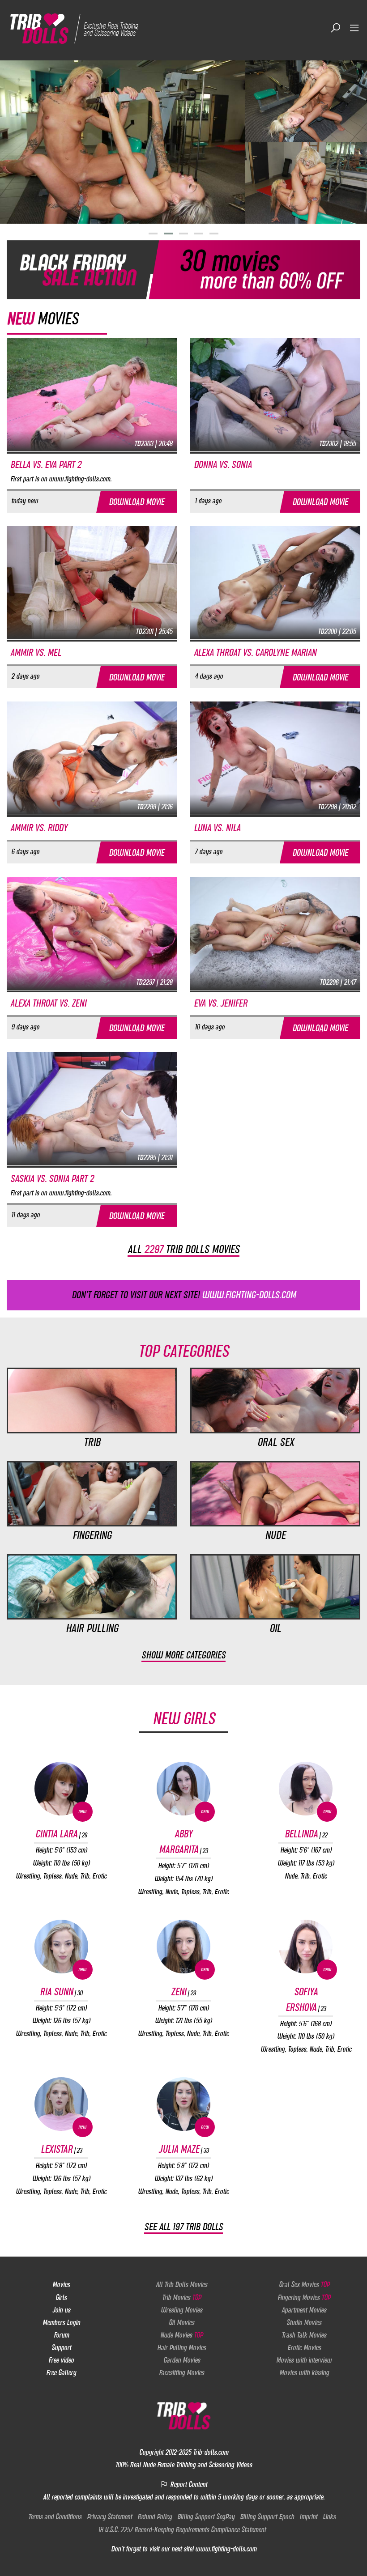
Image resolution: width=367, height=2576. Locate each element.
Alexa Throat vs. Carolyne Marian (255, 653)
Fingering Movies (304, 2297)
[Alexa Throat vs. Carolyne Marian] (275, 582)
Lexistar (61, 2149)
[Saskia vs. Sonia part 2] (92, 1109)
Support (61, 2347)
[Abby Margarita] (183, 1789)
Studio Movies (304, 2322)
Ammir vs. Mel (36, 653)
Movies (61, 2284)
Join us (61, 2310)
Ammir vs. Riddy (39, 828)
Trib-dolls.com (211, 2452)
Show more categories (183, 1655)
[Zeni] (183, 1947)
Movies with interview (304, 2360)
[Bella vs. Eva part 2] (92, 395)
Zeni (183, 1992)
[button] (153, 234)
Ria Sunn (61, 1992)
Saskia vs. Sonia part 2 (52, 1179)
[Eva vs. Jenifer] (275, 933)
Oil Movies (181, 2322)
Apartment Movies (304, 2310)
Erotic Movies (304, 2347)
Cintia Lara (61, 1834)
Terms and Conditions (55, 2516)
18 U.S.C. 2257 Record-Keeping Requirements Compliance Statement (182, 2529)
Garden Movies (182, 2360)
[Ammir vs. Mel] (92, 582)
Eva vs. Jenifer (220, 1003)
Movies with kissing (304, 2372)
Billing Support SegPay (206, 2516)
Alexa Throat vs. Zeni (48, 1003)
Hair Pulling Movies (181, 2347)
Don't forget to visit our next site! (184, 1295)
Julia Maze (183, 2149)
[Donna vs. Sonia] (275, 395)
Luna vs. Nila (217, 828)
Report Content (188, 2484)
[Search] (336, 28)
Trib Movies (181, 2297)
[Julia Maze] (183, 2104)
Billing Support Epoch (267, 2516)
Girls (61, 2297)
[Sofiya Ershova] (306, 1947)
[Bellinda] (306, 1789)
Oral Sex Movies (304, 2284)
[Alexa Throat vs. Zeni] (92, 933)
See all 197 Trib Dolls (183, 2227)
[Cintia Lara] (61, 1789)
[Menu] (354, 28)
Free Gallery (61, 2372)
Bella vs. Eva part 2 (46, 465)
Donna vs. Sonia (223, 465)
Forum (61, 2335)
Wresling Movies (181, 2310)
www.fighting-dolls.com (226, 2549)
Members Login (61, 2322)
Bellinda (306, 1834)
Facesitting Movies (181, 2372)
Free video (61, 2360)
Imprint (308, 2516)
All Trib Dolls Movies (181, 2284)
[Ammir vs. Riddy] (92, 758)
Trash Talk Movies (304, 2335)
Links (329, 2516)
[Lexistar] (61, 2104)
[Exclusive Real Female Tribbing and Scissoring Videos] (77, 28)
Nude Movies (181, 2335)
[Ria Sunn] (61, 1947)
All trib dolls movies (183, 1249)
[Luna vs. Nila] (275, 758)
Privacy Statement (109, 2516)
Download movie (137, 502)
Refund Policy (155, 2516)
